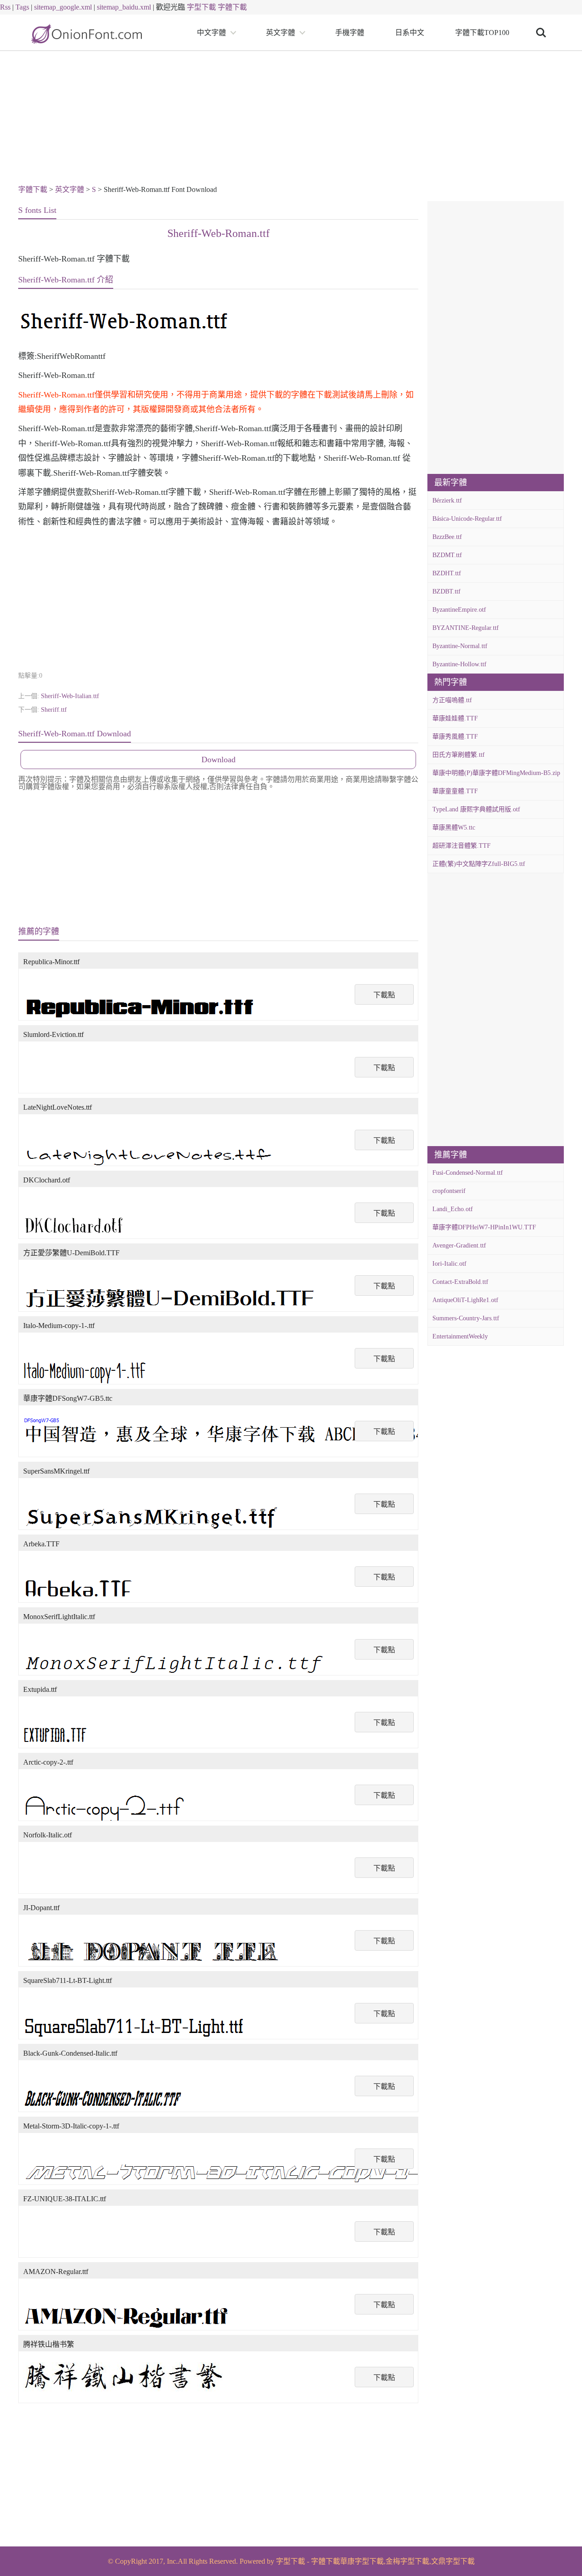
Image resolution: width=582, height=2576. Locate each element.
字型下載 (201, 7)
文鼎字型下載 (453, 2561)
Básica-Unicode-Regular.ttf (467, 519)
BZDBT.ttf (447, 591)
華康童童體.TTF (455, 791)
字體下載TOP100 (482, 33)
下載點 (384, 995)
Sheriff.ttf (54, 710)
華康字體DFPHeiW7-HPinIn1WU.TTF (484, 1227)
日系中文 (410, 33)
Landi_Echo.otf (453, 1209)
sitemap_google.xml (63, 7)
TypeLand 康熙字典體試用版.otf (476, 809)
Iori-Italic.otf (449, 1264)
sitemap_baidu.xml (124, 7)
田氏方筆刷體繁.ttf (459, 755)
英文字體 (281, 33)
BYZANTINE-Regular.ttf (466, 628)
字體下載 (232, 7)
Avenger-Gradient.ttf (459, 1245)
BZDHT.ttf (447, 573)
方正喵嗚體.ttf (452, 700)
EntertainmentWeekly (460, 1336)
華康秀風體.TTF (455, 737)
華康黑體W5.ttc (454, 828)
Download (218, 760)
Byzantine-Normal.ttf (460, 646)
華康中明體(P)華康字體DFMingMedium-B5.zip (496, 773)
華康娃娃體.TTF (455, 718)
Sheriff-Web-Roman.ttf (218, 233)
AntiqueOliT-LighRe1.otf (465, 1300)
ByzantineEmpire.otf (459, 610)
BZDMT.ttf (447, 555)
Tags (22, 7)
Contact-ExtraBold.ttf (460, 1282)
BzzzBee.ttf (447, 537)
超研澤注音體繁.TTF (462, 846)
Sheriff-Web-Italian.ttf (70, 696)
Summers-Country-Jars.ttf (466, 1318)
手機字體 (350, 33)
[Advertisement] (291, 119)
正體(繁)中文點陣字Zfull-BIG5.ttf (479, 864)
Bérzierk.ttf (447, 501)
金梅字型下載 (407, 2561)
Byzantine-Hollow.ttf (459, 664)
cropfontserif (449, 1191)
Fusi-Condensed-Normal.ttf (468, 1173)
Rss (5, 7)
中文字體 (211, 33)
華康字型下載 (362, 2561)
